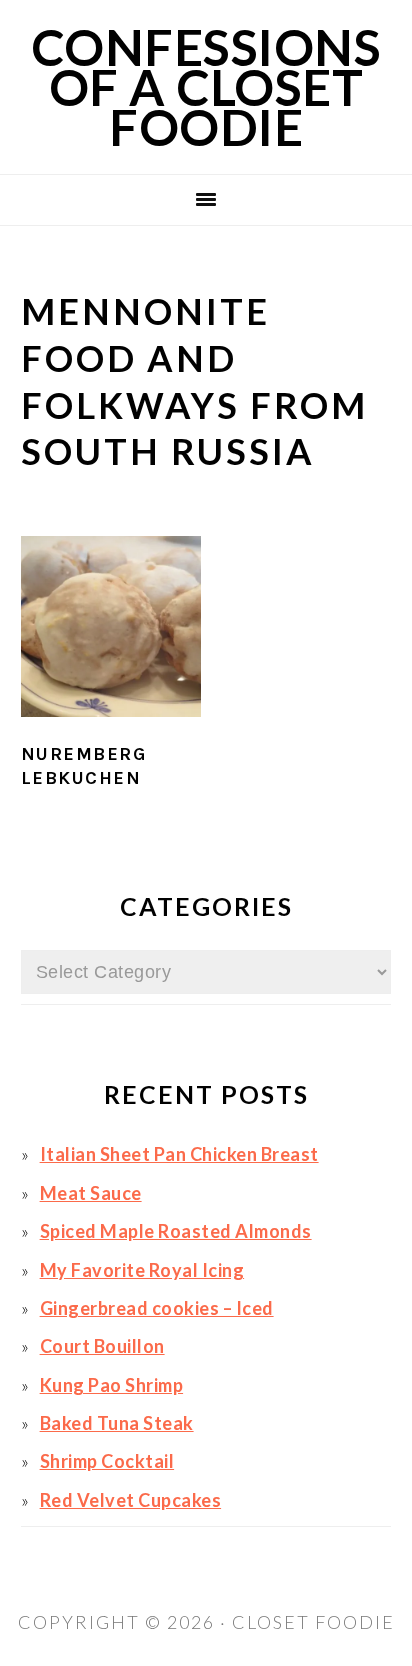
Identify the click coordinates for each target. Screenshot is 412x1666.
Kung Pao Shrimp (112, 1385)
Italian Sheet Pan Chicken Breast (179, 1154)
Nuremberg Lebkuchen (84, 765)
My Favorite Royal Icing (142, 1270)
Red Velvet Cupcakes (131, 1500)
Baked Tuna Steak (117, 1423)
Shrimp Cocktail (107, 1461)
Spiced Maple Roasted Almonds (176, 1231)
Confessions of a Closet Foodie (206, 87)
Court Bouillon (102, 1346)
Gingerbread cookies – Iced (157, 1308)
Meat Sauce (91, 1193)
